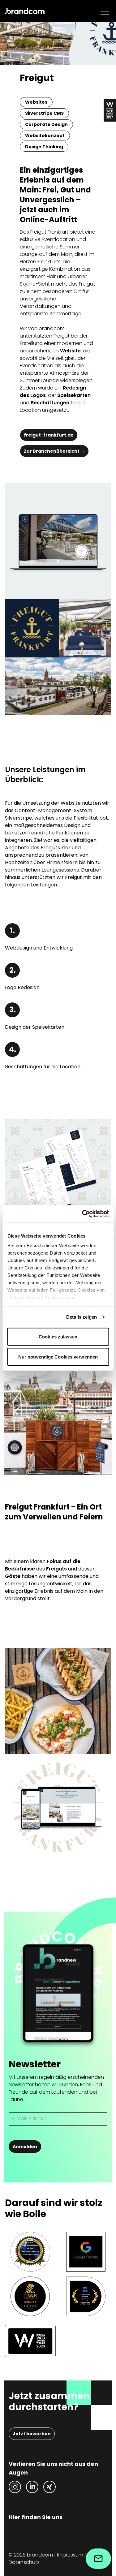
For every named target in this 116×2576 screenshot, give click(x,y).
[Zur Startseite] (25, 11)
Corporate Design (46, 124)
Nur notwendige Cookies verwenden (58, 1357)
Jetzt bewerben (32, 2434)
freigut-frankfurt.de (49, 435)
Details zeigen (82, 1317)
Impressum (70, 2555)
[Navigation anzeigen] (105, 11)
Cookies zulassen (58, 1336)
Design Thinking (44, 147)
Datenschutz (24, 2562)
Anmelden (25, 2147)
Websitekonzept (45, 136)
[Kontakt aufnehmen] (98, 2559)
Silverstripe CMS (44, 113)
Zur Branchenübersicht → (54, 451)
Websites (36, 102)
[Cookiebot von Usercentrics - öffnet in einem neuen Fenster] (83, 1214)
